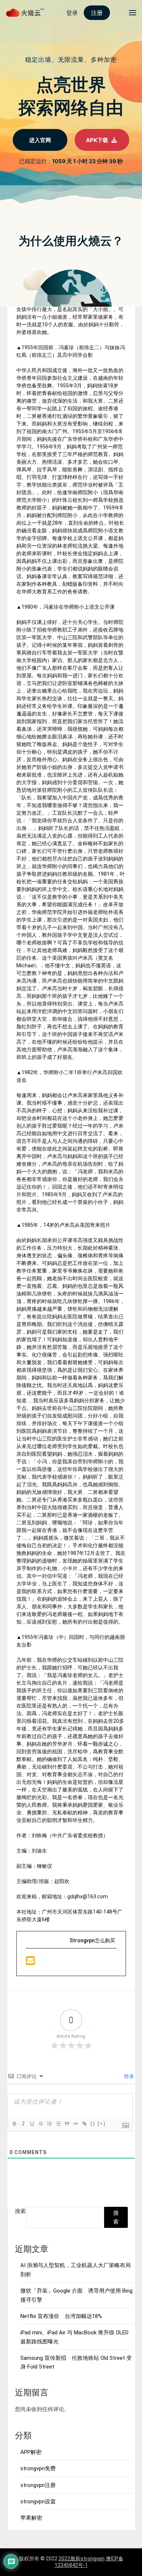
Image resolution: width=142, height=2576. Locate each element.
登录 (128, 2076)
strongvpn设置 (38, 2502)
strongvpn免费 (38, 2468)
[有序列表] (49, 2124)
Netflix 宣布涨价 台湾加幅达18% (61, 2316)
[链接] (84, 2124)
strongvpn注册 (38, 2485)
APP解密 (31, 2452)
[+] (102, 2123)
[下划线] (32, 2124)
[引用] (67, 2124)
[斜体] (23, 2124)
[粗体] (14, 2124)
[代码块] (75, 2124)
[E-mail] (30, 1963)
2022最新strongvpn (82, 2559)
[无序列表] (58, 2124)
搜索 (20, 2211)
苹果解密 (31, 2518)
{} (93, 2123)
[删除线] (40, 2124)
